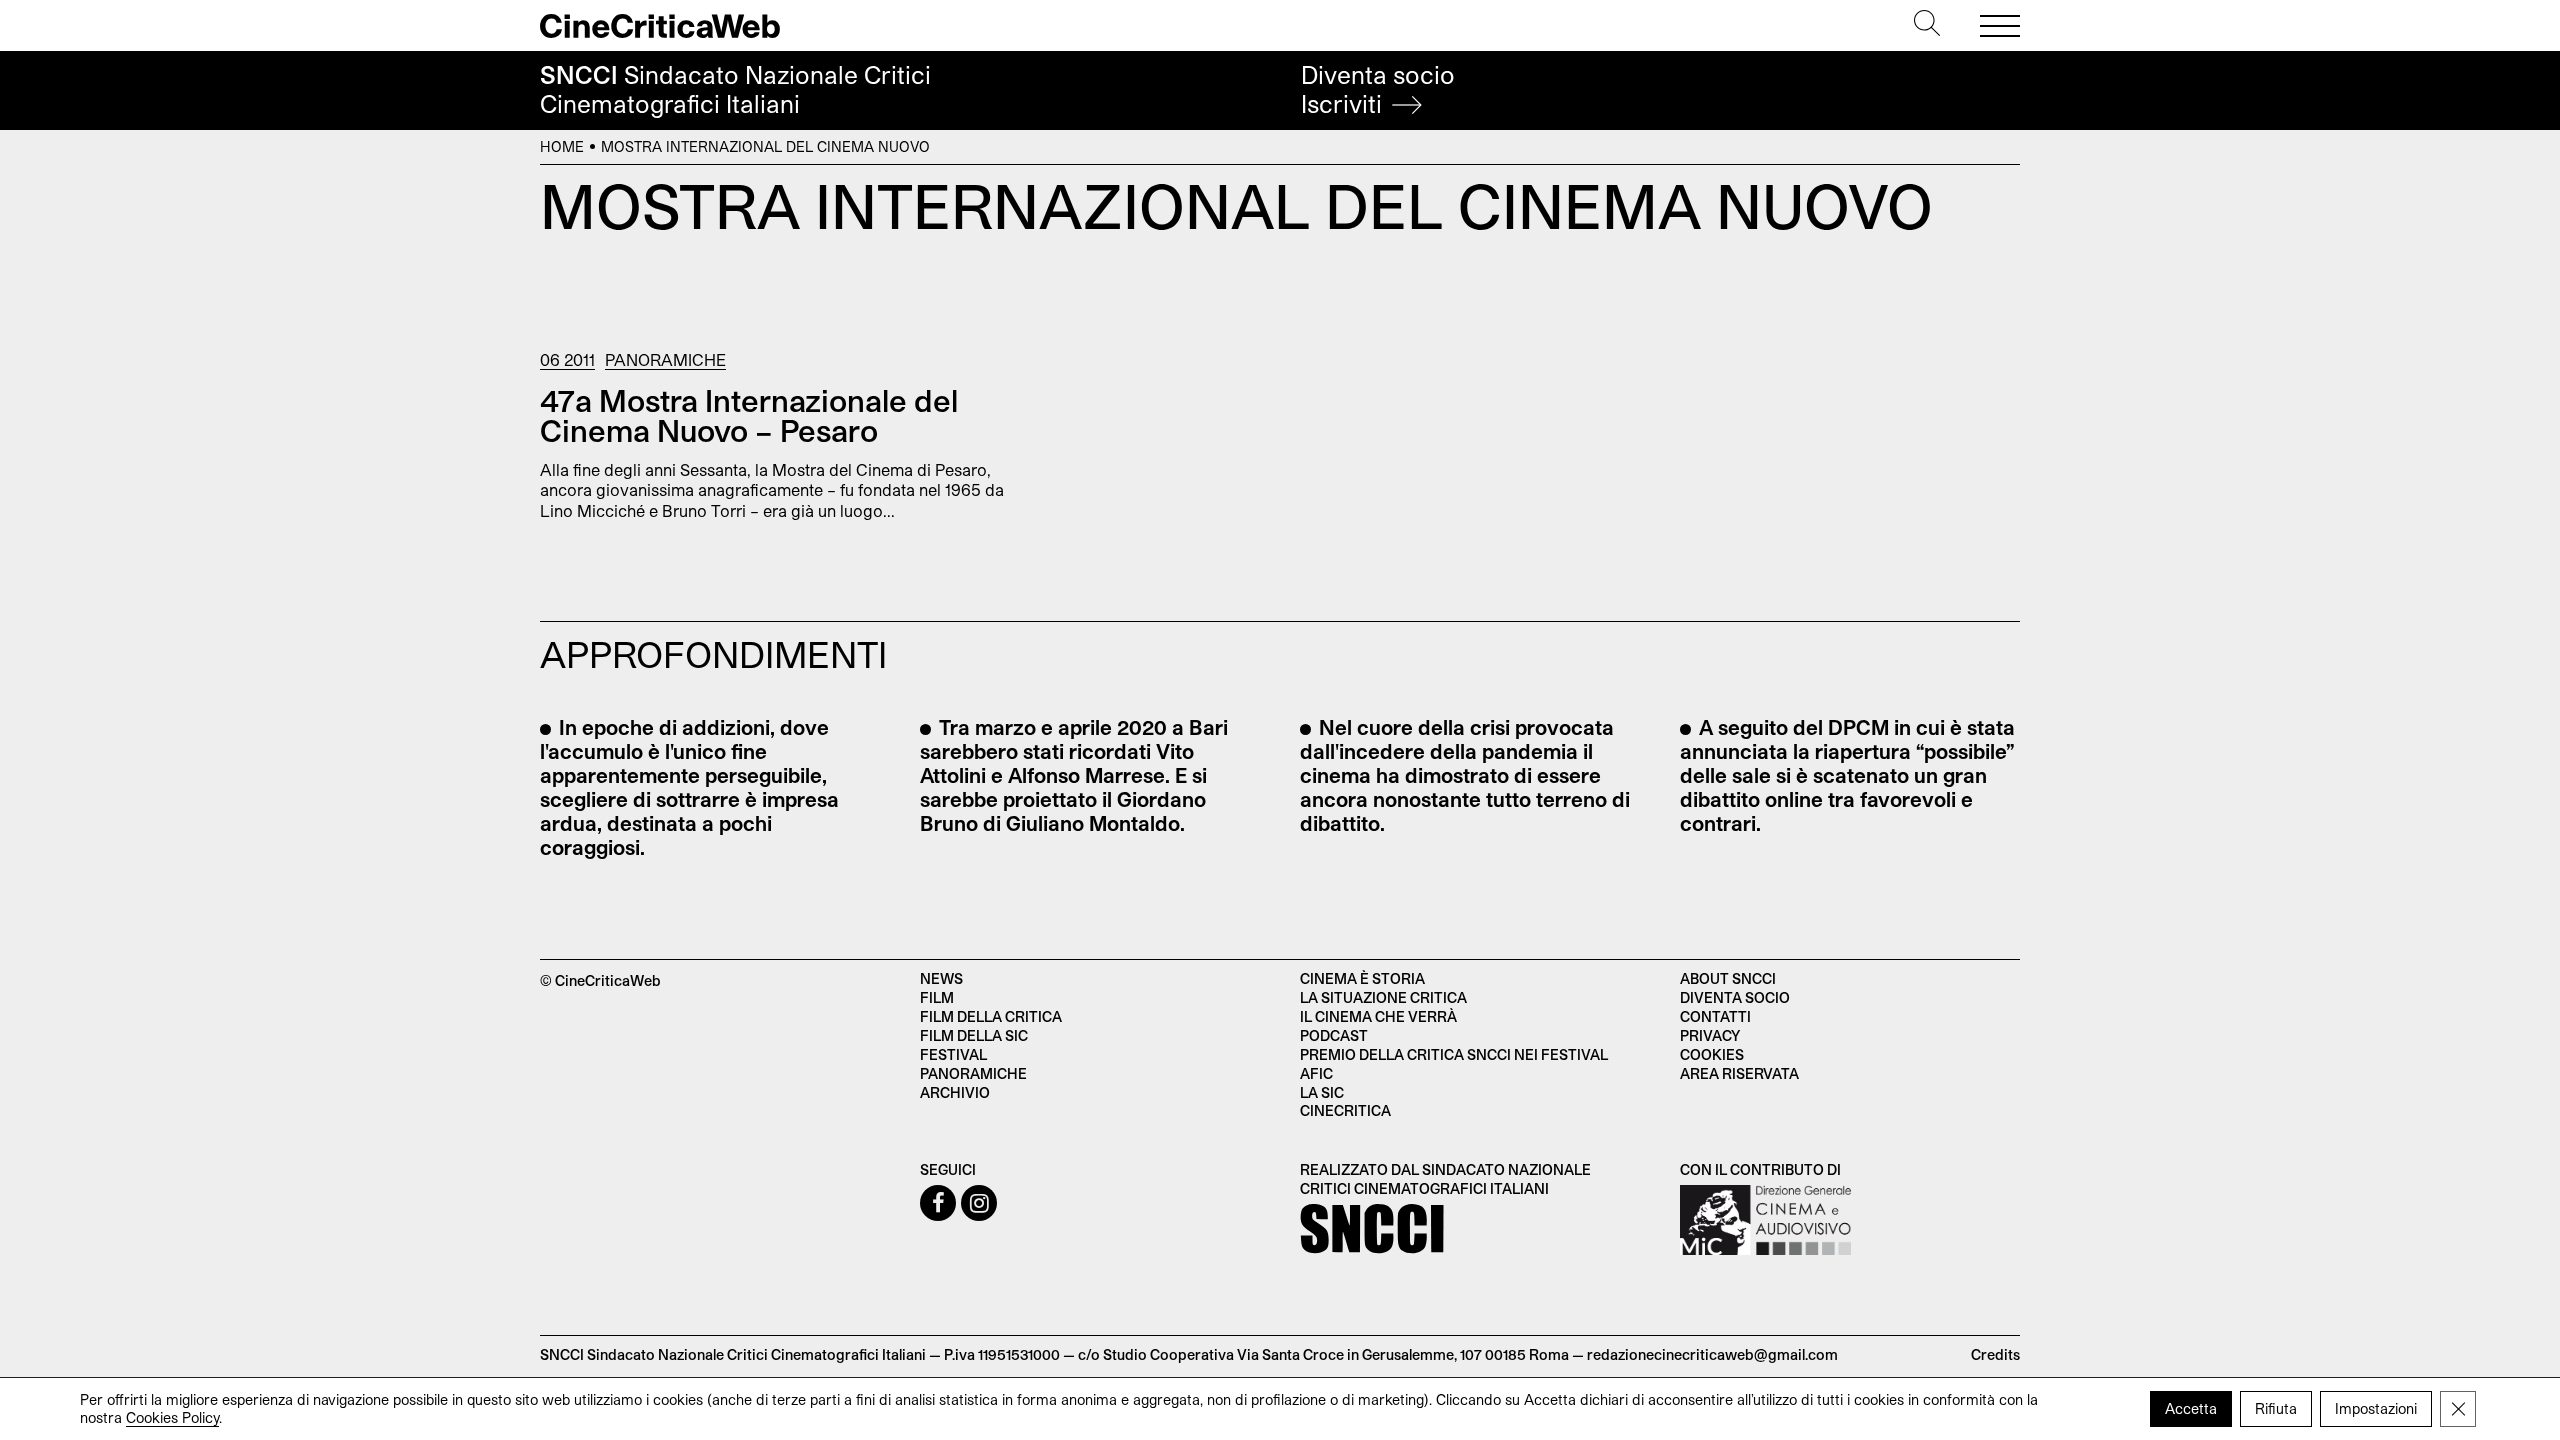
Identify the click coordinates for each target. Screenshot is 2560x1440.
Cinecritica (1345, 1110)
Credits (1995, 1354)
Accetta (2191, 1408)
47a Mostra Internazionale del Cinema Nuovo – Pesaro (749, 415)
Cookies (1712, 1054)
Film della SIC (974, 1035)
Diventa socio (1378, 89)
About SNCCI (1728, 978)
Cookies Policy (172, 1417)
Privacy (1710, 1035)
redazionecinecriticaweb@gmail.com (1712, 1354)
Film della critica (991, 1016)
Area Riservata (1739, 1073)
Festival (953, 1054)
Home (562, 146)
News (941, 978)
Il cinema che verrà (1378, 1016)
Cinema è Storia (1362, 978)
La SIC (1322, 1092)
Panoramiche (665, 359)
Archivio (955, 1092)
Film (937, 997)
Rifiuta (2276, 1408)
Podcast (1334, 1035)
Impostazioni (2376, 1408)
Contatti (1715, 1016)
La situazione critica (1383, 997)
